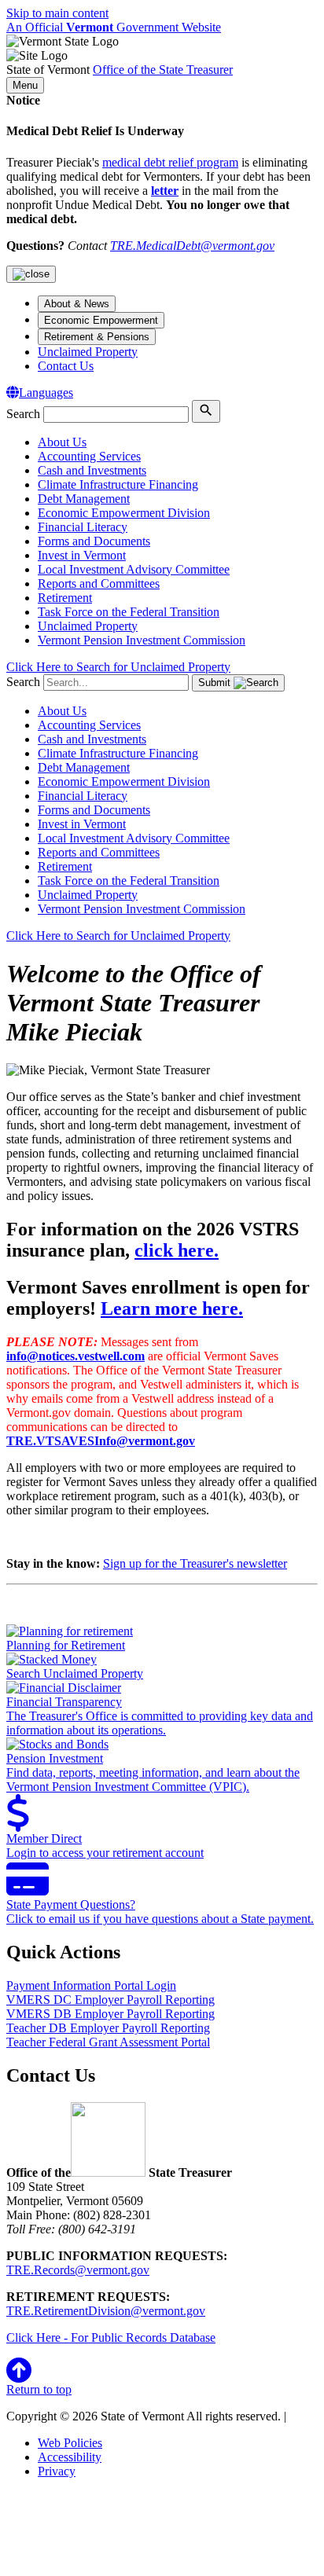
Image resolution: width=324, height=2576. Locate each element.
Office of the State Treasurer (163, 70)
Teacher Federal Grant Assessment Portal (108, 2042)
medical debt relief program (170, 162)
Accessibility (70, 2457)
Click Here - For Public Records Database (111, 2337)
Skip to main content (57, 13)
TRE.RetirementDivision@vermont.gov (106, 2311)
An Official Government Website (114, 27)
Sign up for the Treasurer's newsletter (195, 1563)
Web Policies (70, 2443)
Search (23, 414)
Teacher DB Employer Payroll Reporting (108, 2028)
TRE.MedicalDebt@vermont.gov (192, 246)
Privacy (57, 2471)
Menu (25, 85)
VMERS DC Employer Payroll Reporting (110, 2000)
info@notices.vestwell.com (75, 1356)
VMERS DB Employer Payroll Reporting (110, 2014)
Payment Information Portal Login (91, 1985)
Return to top (39, 2389)
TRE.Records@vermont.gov (78, 2270)
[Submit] (206, 411)
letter (165, 191)
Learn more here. (172, 1308)
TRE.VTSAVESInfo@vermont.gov (101, 1441)
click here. (177, 1250)
